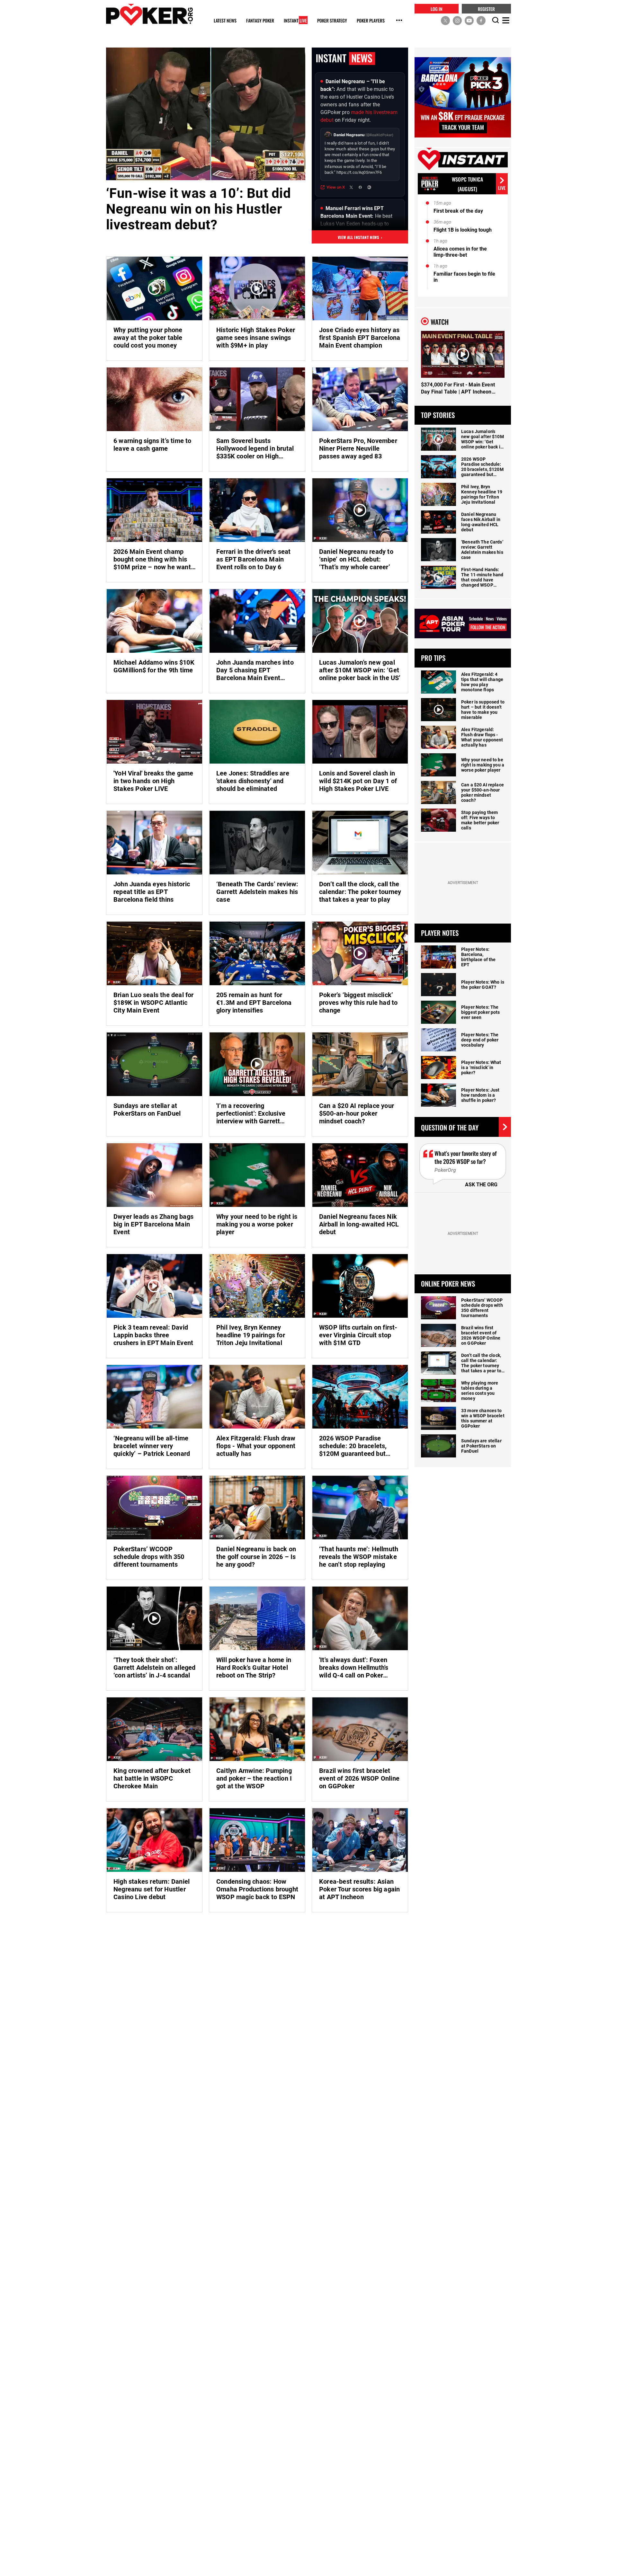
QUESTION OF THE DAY (450, 1127)
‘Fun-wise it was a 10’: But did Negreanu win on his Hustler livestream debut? (198, 209)
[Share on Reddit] (369, 187)
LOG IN (437, 9)
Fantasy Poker (260, 21)
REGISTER (486, 9)
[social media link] (445, 20)
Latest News (225, 21)
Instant (295, 21)
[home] (149, 15)
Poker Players (371, 21)
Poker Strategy (332, 21)
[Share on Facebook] (360, 187)
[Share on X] (351, 187)
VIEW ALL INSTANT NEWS (360, 237)
